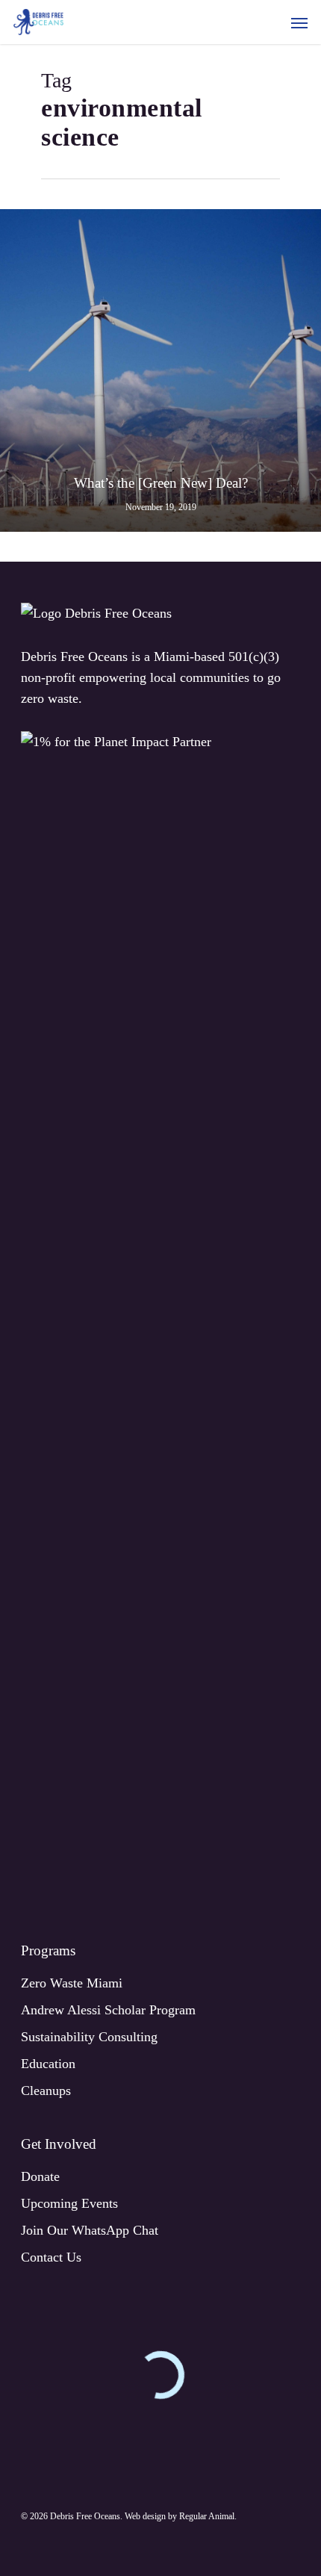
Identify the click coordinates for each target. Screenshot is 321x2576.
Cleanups (46, 2091)
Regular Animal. (208, 2516)
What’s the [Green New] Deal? (161, 483)
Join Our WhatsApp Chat (90, 2230)
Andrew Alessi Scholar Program (108, 2010)
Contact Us (51, 2257)
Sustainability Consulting (89, 2037)
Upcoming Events (69, 2203)
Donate (40, 2176)
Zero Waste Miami (72, 1983)
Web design (145, 2516)
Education (48, 2064)
